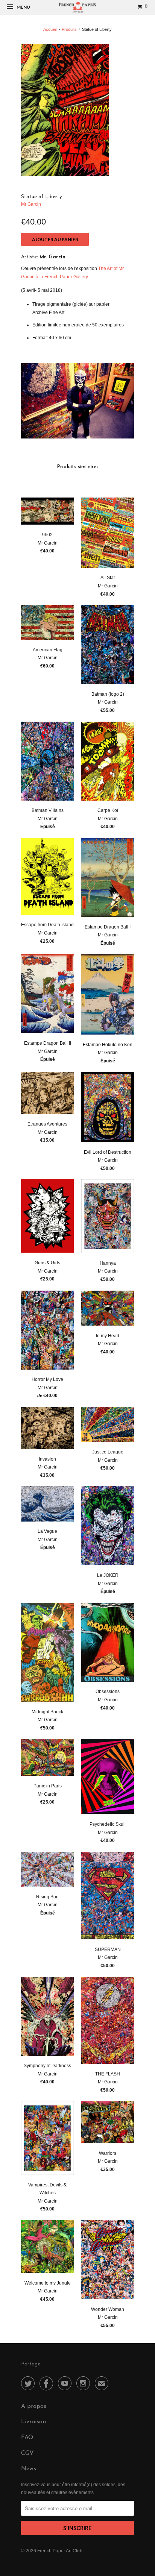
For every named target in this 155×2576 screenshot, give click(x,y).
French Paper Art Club (60, 2551)
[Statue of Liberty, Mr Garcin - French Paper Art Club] (65, 110)
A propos (34, 2406)
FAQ (27, 2438)
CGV (27, 2453)
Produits (69, 29)
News (29, 2469)
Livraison (33, 2422)
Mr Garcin (31, 204)
